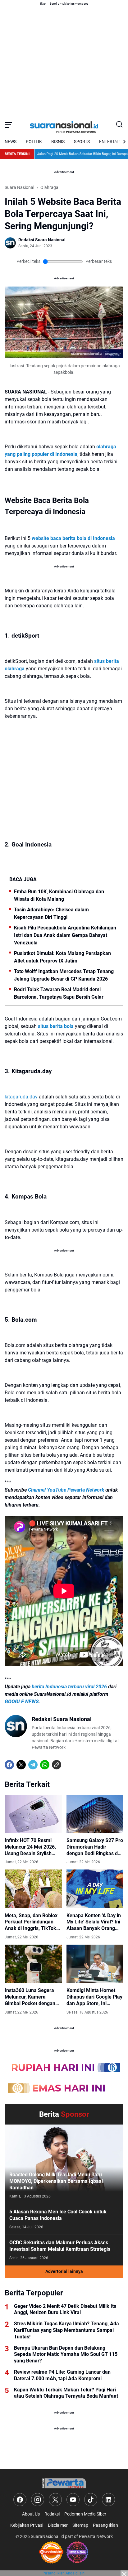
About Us (31, 2514)
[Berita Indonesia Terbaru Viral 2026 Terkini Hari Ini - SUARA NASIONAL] (64, 125)
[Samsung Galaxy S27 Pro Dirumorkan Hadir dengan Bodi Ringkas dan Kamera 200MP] (95, 1814)
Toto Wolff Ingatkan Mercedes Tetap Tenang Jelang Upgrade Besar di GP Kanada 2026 (64, 975)
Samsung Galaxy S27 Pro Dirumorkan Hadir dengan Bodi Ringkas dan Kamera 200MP (95, 1847)
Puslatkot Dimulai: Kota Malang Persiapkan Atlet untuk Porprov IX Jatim (62, 957)
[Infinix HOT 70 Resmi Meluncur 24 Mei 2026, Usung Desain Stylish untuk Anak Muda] (33, 1814)
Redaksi (52, 2514)
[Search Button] (120, 125)
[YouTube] (73, 2500)
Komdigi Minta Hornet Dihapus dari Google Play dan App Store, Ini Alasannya (94, 1997)
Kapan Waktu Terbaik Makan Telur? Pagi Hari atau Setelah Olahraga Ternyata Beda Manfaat (66, 2393)
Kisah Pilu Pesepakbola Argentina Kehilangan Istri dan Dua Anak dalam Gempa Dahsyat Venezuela (65, 935)
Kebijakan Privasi (27, 2525)
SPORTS (82, 142)
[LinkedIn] (108, 2500)
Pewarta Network (96, 2536)
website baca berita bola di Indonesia (73, 538)
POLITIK (34, 142)
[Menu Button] (8, 125)
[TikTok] (91, 2500)
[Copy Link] (57, 1765)
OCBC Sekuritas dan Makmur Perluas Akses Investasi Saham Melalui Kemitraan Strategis (60, 2246)
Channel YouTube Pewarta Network (66, 1490)
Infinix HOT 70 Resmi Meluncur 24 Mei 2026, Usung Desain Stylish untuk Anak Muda (30, 1847)
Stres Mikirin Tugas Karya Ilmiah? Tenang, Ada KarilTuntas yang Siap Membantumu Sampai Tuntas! (66, 2330)
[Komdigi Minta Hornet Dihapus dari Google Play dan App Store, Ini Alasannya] (95, 1964)
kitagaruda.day (21, 1097)
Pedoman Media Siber (85, 2514)
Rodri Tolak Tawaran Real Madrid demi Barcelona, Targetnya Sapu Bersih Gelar (59, 993)
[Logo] (64, 2483)
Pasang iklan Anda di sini (64, 2573)
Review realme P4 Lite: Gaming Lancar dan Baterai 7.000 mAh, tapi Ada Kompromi (62, 2375)
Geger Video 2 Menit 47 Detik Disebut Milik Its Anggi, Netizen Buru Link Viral (65, 2309)
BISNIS (58, 142)
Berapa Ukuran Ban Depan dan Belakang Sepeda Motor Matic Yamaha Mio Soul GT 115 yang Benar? (66, 2354)
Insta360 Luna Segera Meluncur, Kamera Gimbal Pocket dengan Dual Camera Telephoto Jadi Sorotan (31, 1997)
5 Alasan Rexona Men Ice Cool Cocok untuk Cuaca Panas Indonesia (58, 2215)
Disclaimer (58, 2525)
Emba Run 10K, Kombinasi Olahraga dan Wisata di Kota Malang (59, 895)
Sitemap (80, 2525)
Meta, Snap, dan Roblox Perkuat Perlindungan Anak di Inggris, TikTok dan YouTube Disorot (31, 1922)
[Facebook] (9, 1765)
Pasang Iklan (105, 2525)
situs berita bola (56, 1026)
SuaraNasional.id (47, 2536)
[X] (21, 1765)
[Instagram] (38, 2500)
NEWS (11, 142)
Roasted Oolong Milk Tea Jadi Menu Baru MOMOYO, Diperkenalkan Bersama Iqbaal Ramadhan (56, 2181)
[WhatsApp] (45, 1765)
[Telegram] (33, 1765)
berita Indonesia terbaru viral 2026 (69, 1687)
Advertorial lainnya (64, 2271)
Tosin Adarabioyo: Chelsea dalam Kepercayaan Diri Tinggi (51, 913)
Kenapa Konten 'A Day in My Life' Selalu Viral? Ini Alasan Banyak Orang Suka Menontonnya (94, 1922)
